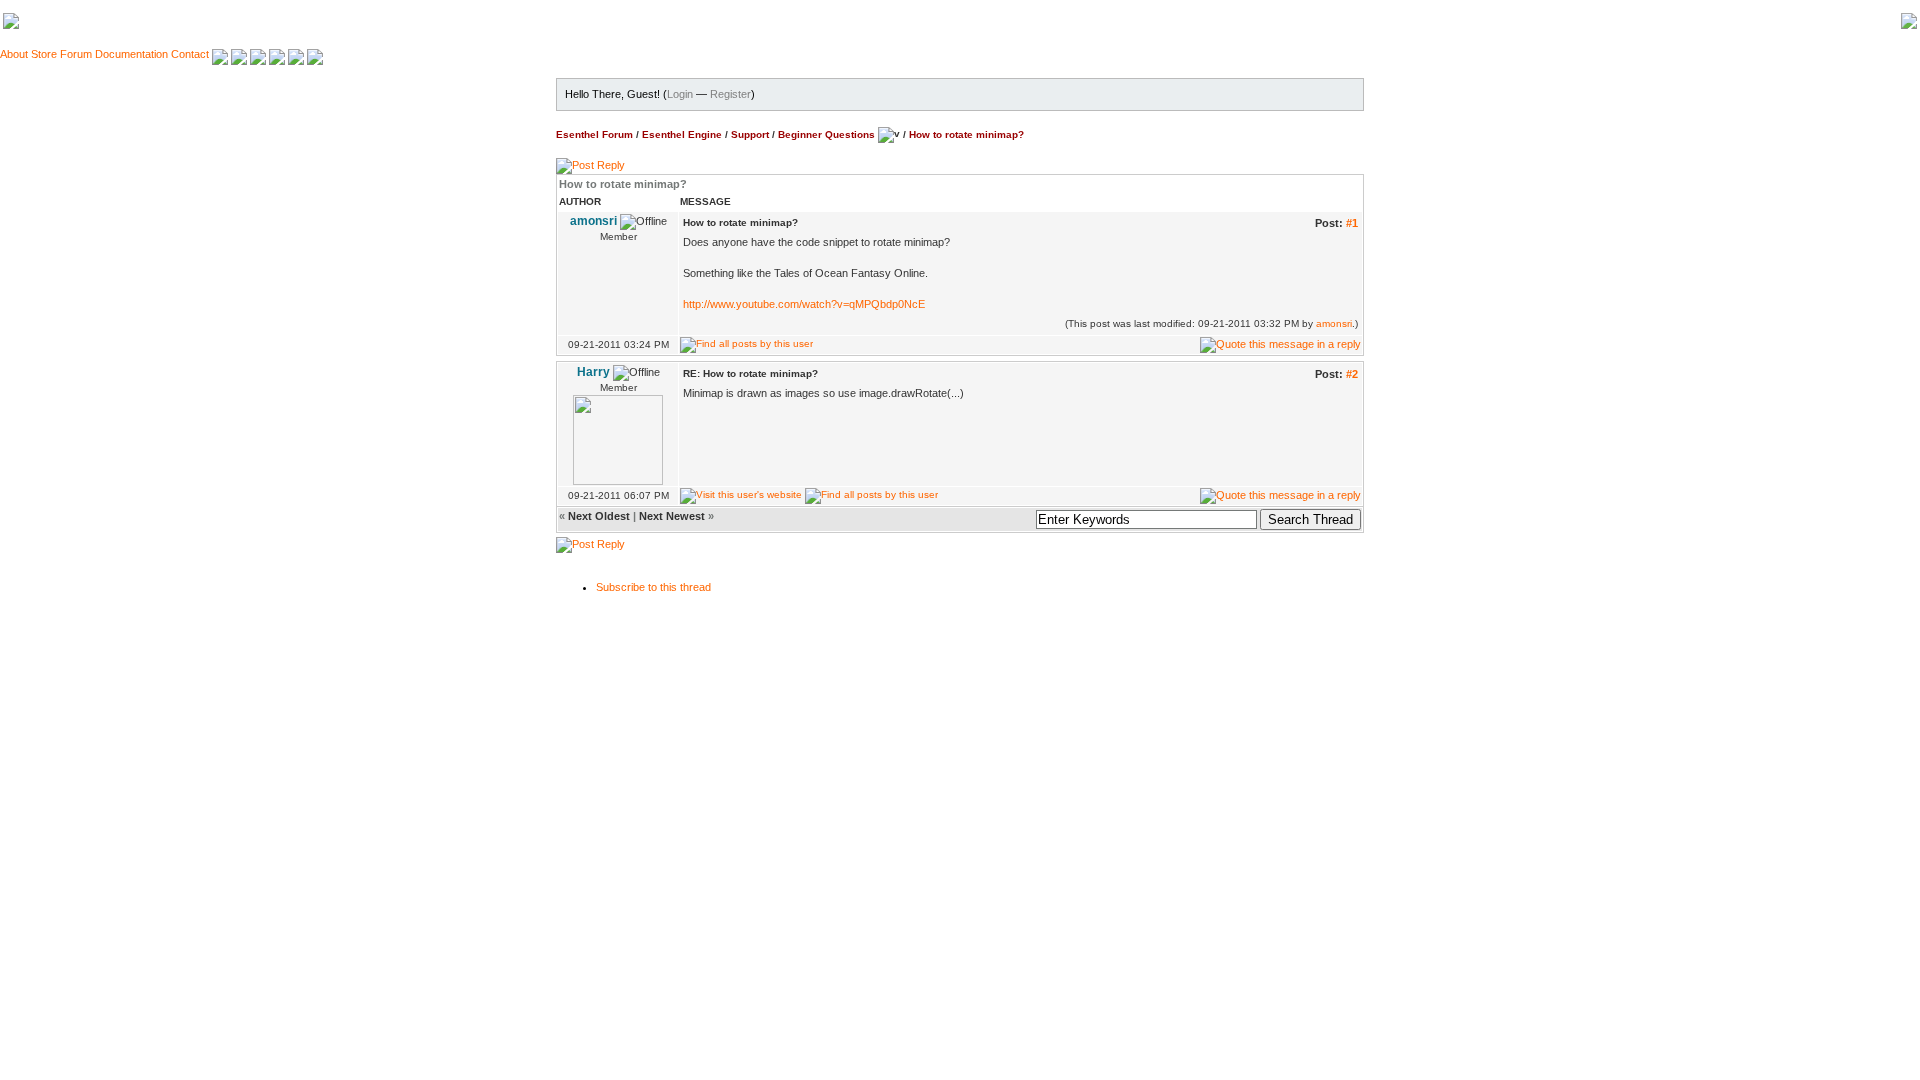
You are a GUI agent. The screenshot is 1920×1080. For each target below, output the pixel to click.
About (14, 54)
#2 (1352, 374)
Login (680, 94)
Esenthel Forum (594, 133)
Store (44, 54)
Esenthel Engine (682, 133)
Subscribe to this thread (653, 587)
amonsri (1334, 323)
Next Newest (672, 516)
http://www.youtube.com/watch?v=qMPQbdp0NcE (804, 304)
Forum (76, 54)
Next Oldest (599, 516)
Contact (190, 54)
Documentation (131, 54)
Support (750, 133)
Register (730, 94)
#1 (1352, 223)
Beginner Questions (826, 133)
